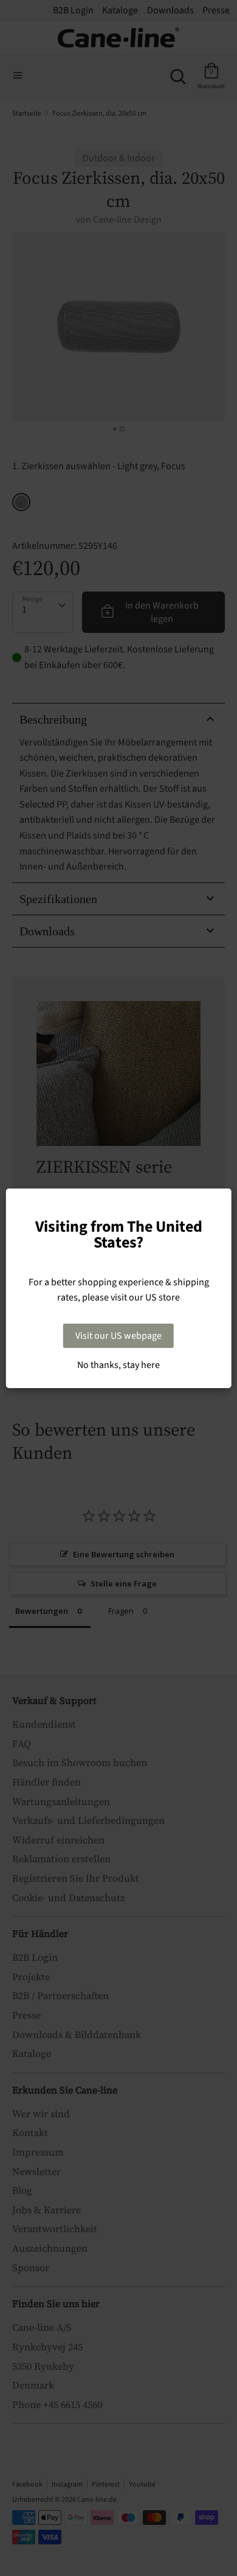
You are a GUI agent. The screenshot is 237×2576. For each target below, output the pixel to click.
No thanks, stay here (118, 1365)
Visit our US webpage (118, 1336)
